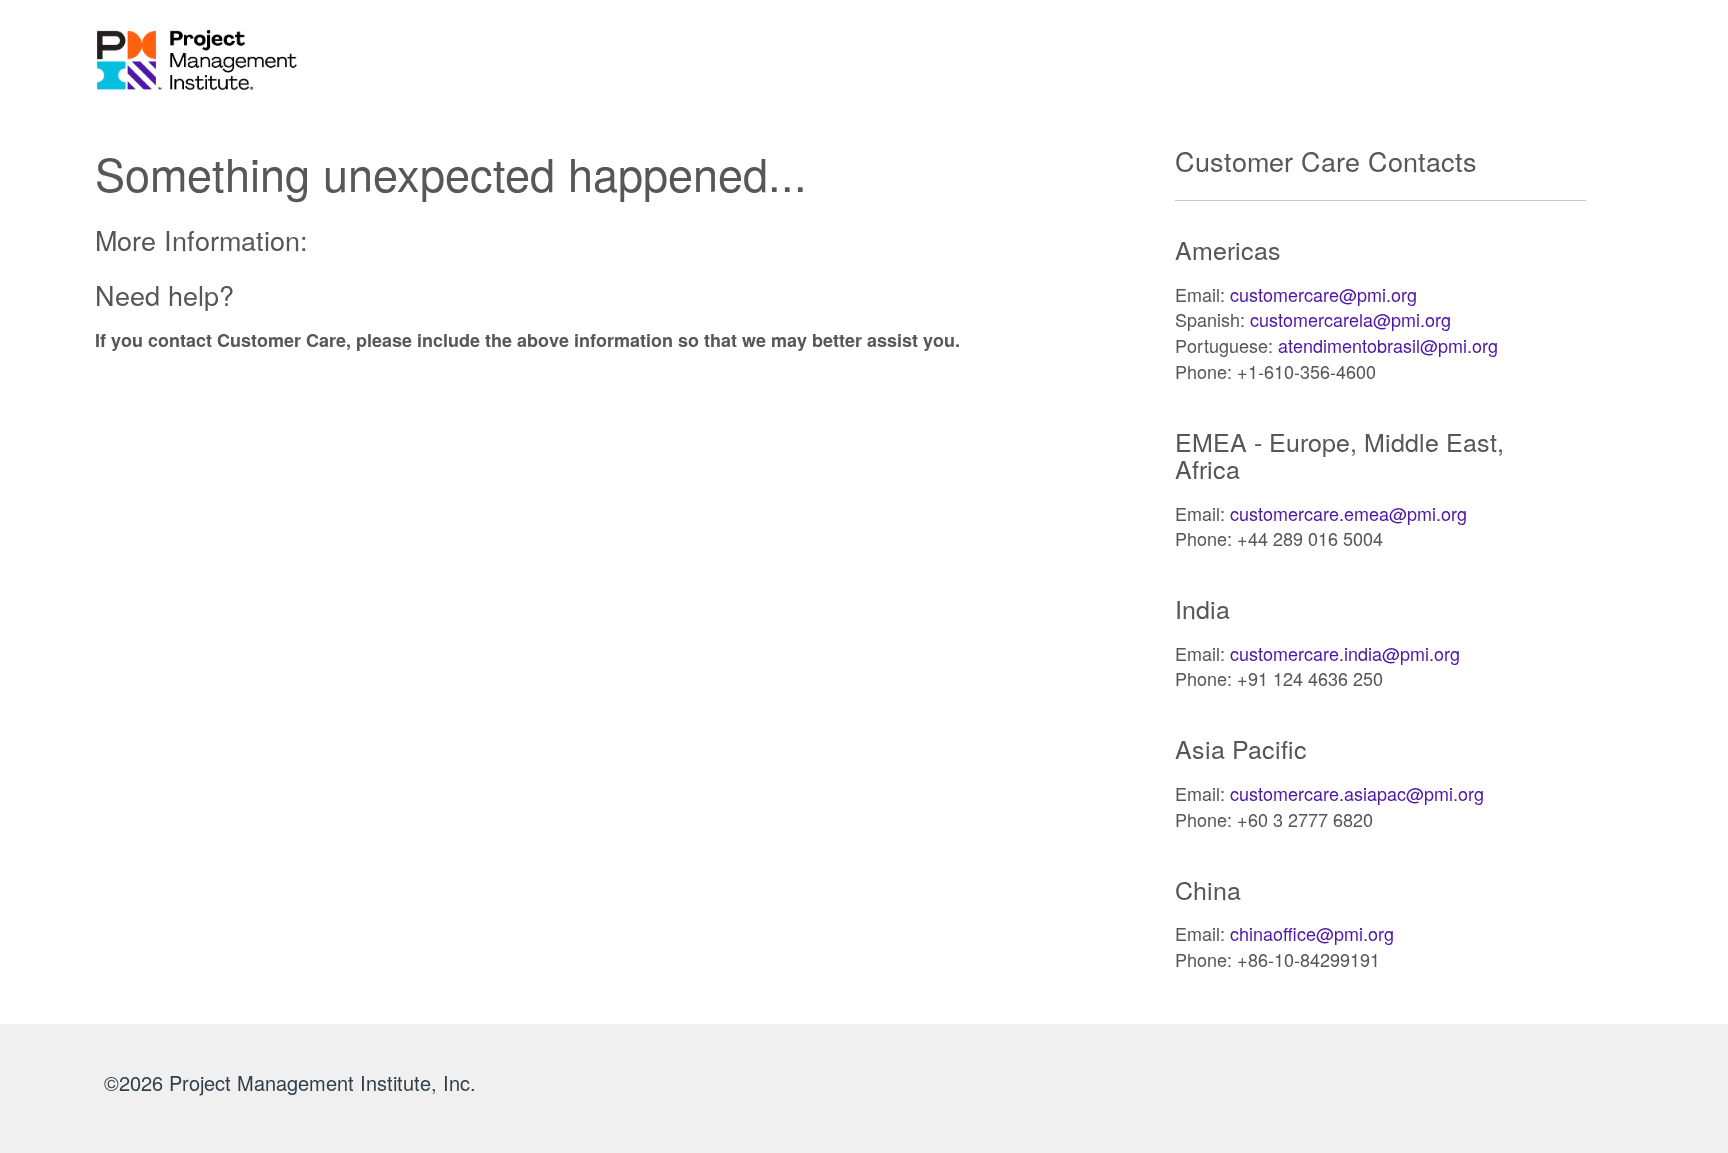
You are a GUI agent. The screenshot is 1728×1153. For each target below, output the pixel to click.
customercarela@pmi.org (1350, 319)
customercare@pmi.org (1323, 294)
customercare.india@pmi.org (1345, 653)
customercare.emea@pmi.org (1348, 513)
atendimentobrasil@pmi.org (1388, 345)
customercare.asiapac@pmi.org (1357, 793)
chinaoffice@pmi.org (1312, 933)
